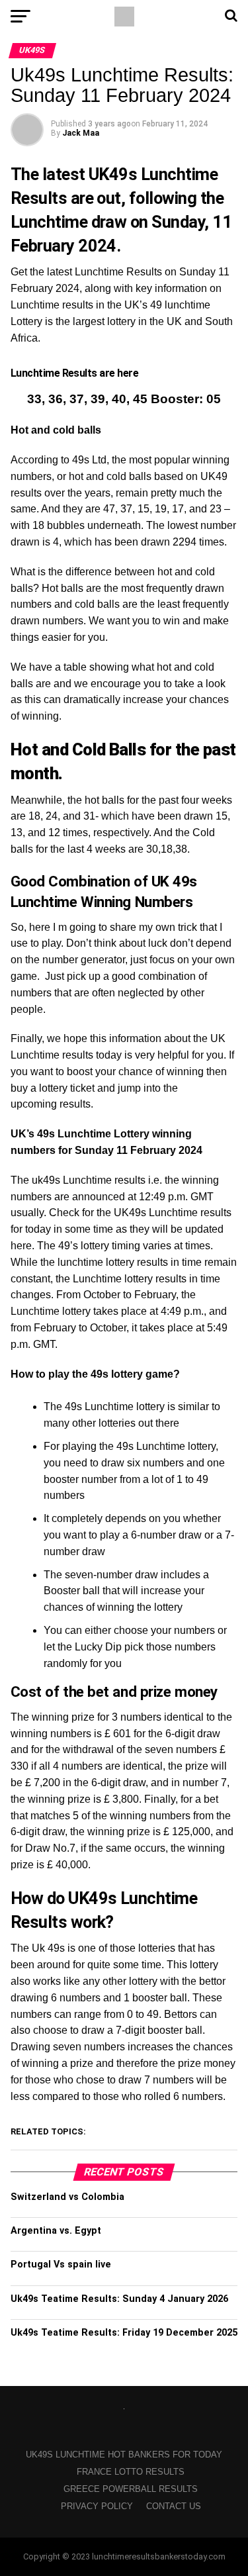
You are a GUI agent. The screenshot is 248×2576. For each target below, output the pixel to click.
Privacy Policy (97, 2506)
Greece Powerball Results (131, 2489)
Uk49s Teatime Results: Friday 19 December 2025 (124, 2333)
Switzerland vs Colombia (67, 2197)
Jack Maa (81, 133)
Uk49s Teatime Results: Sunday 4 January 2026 (119, 2299)
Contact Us (174, 2506)
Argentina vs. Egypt (56, 2231)
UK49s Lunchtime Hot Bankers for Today (124, 2455)
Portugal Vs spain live (61, 2265)
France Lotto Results (131, 2472)
